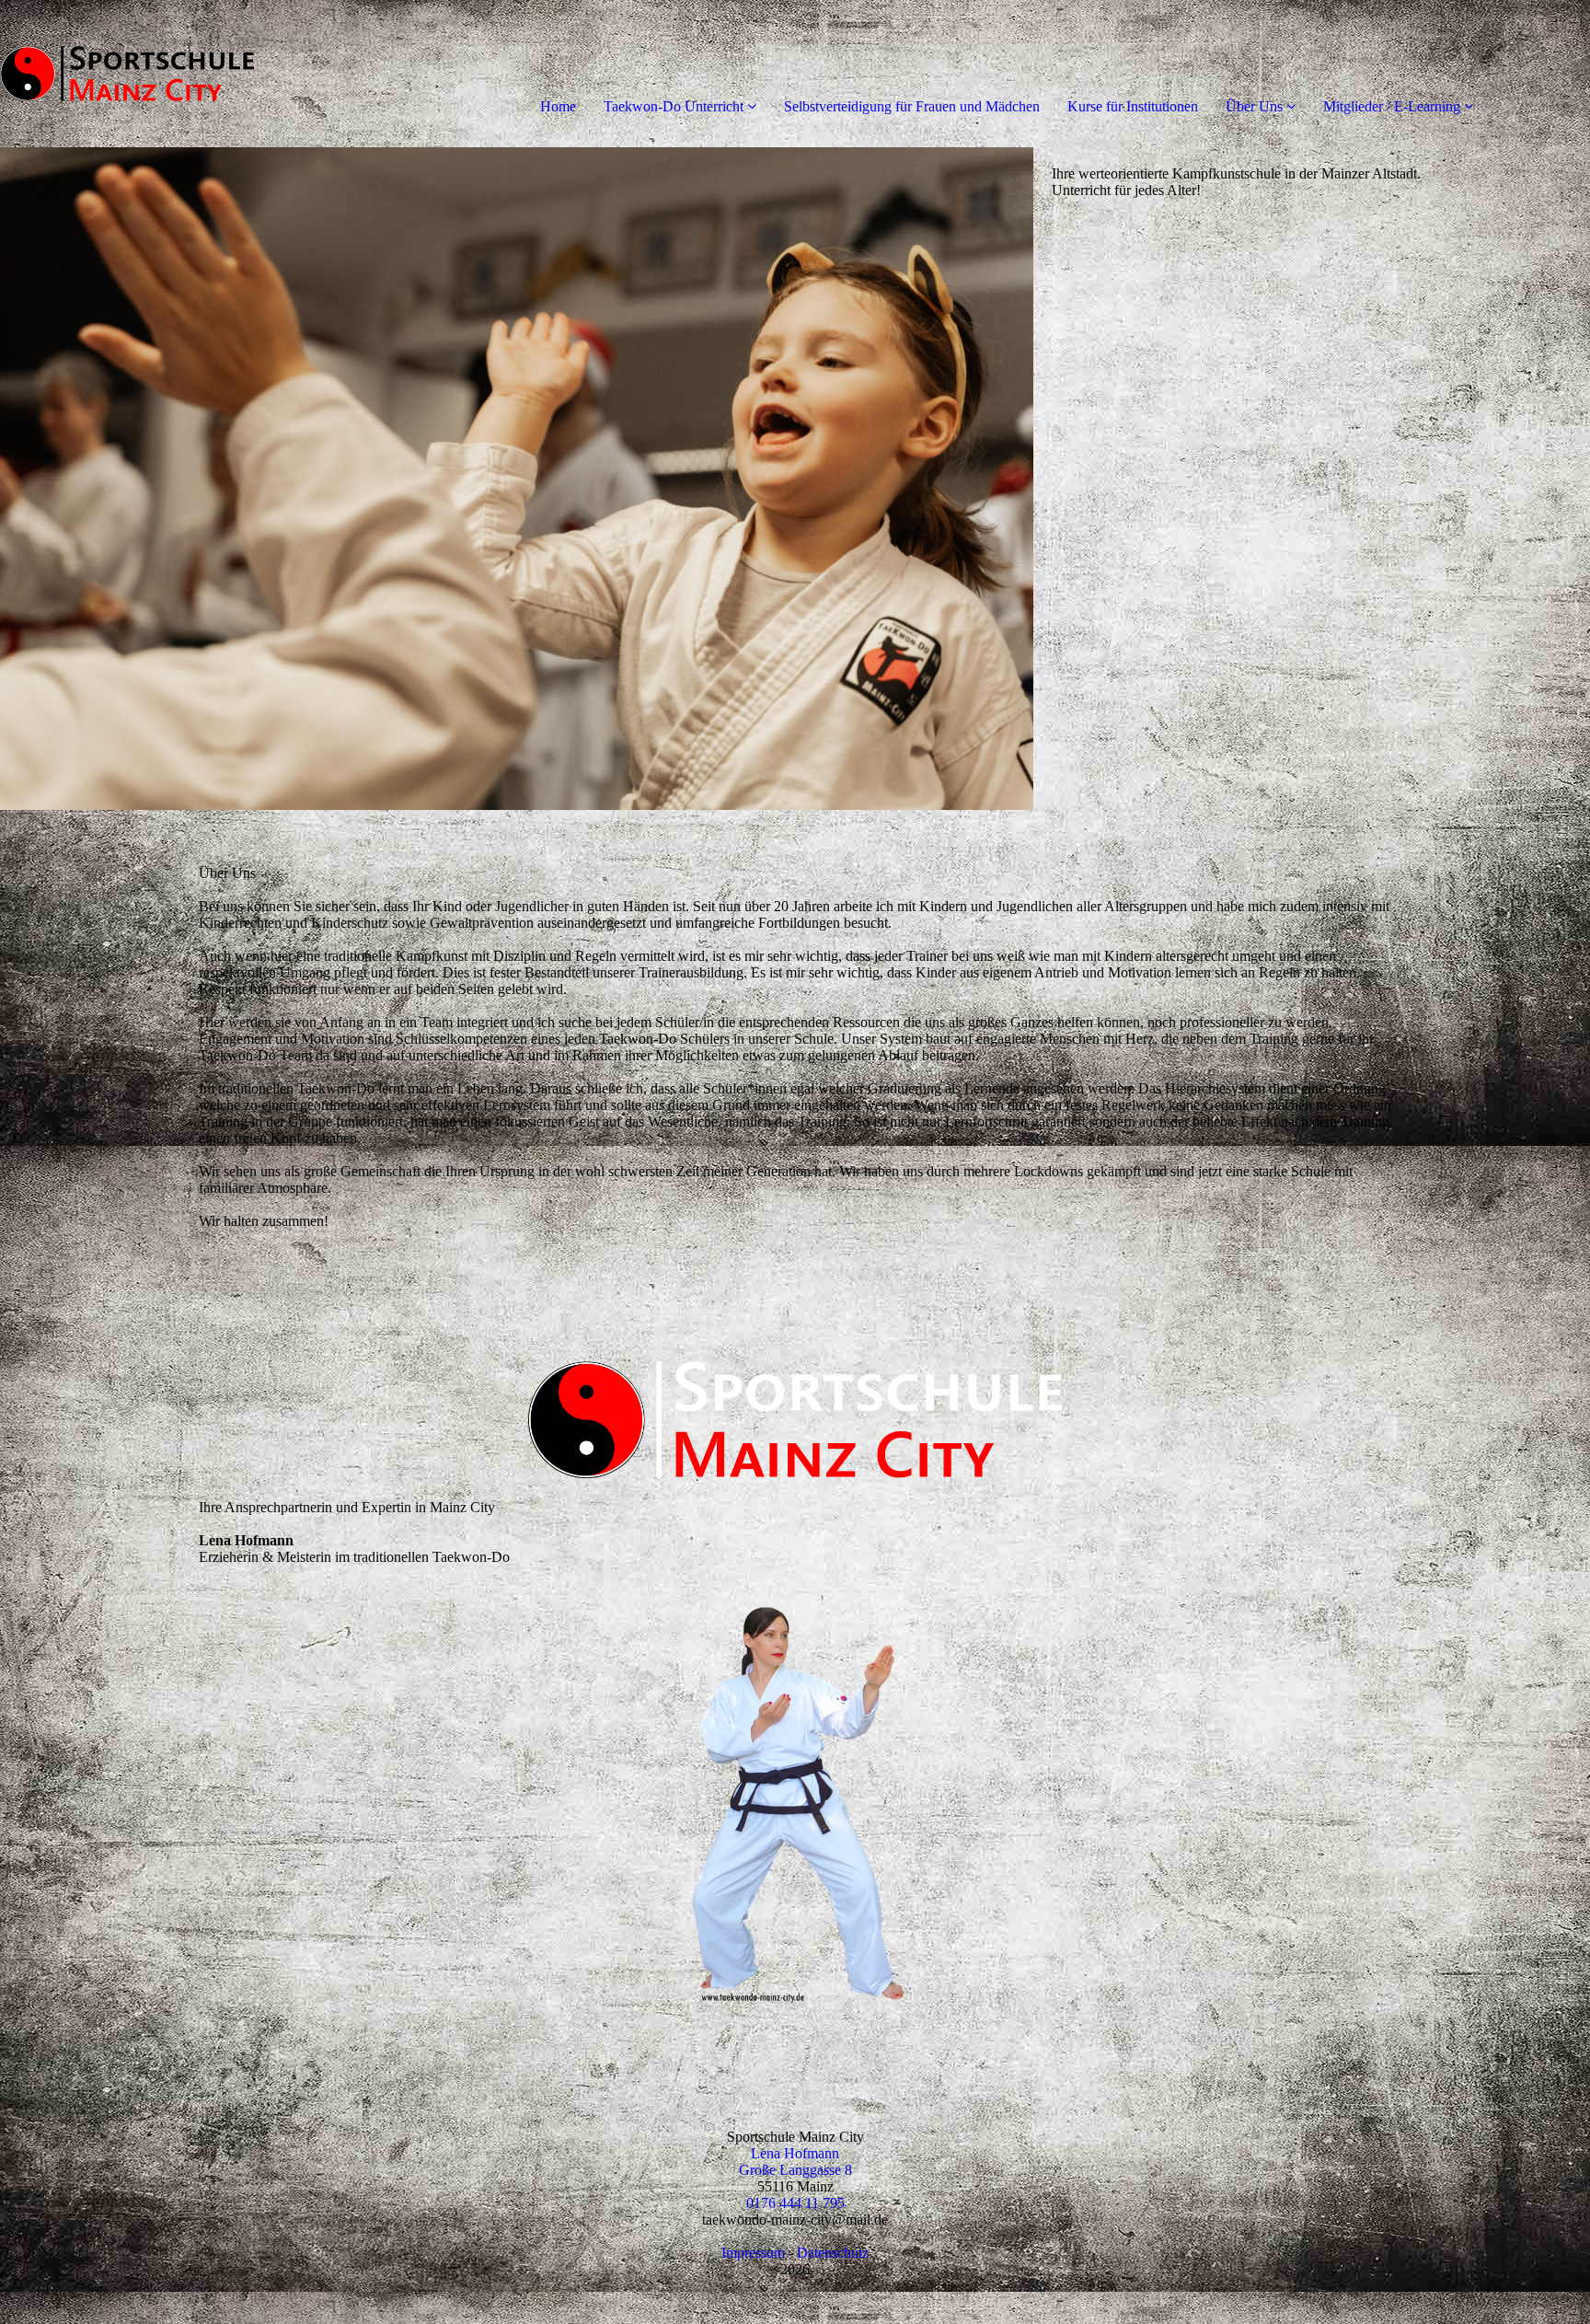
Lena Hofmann (795, 2153)
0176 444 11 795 (795, 2203)
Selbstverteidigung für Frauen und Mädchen (912, 106)
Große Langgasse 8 (795, 2170)
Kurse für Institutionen (1133, 106)
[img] (212, 74)
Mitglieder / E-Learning (1392, 106)
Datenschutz (833, 2253)
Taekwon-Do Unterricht (674, 106)
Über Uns (1254, 106)
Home (558, 106)
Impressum (753, 2253)
